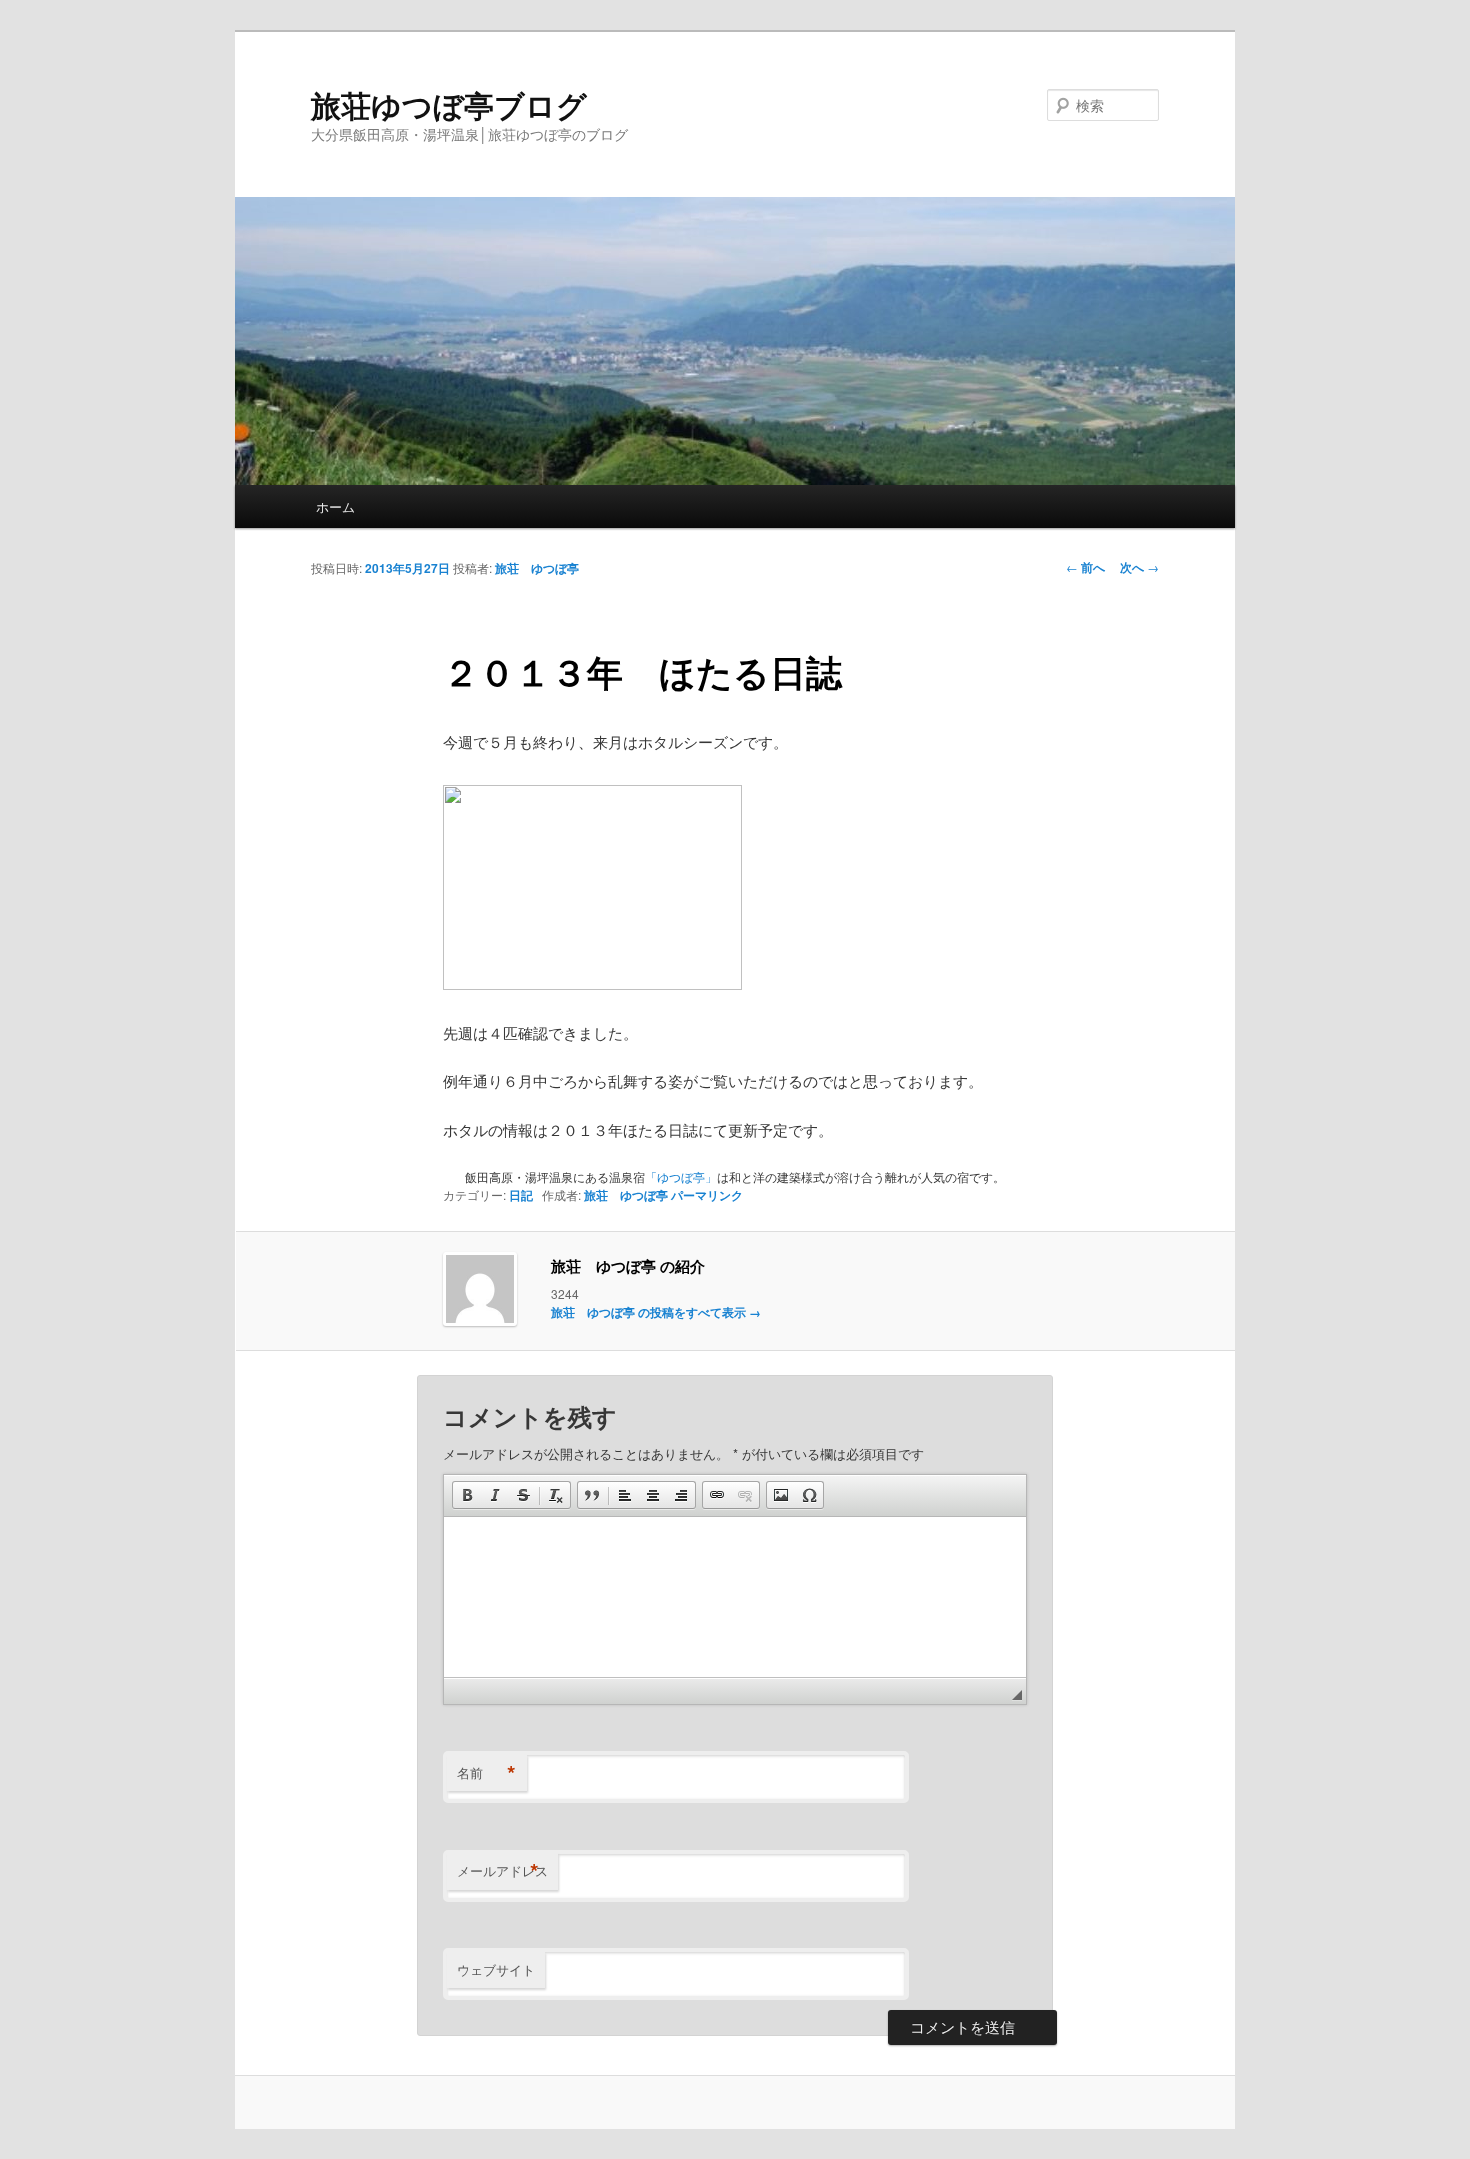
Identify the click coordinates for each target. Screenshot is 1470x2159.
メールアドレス (502, 1871)
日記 (521, 1195)
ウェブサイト (496, 1969)
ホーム (335, 506)
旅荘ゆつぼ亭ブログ (449, 104)
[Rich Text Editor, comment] (735, 1597)
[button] (467, 1495)
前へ (1085, 567)
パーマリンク (707, 1195)
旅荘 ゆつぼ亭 (537, 568)
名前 (486, 1773)
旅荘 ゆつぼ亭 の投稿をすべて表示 (656, 1312)
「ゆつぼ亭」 (681, 1176)
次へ (1139, 567)
